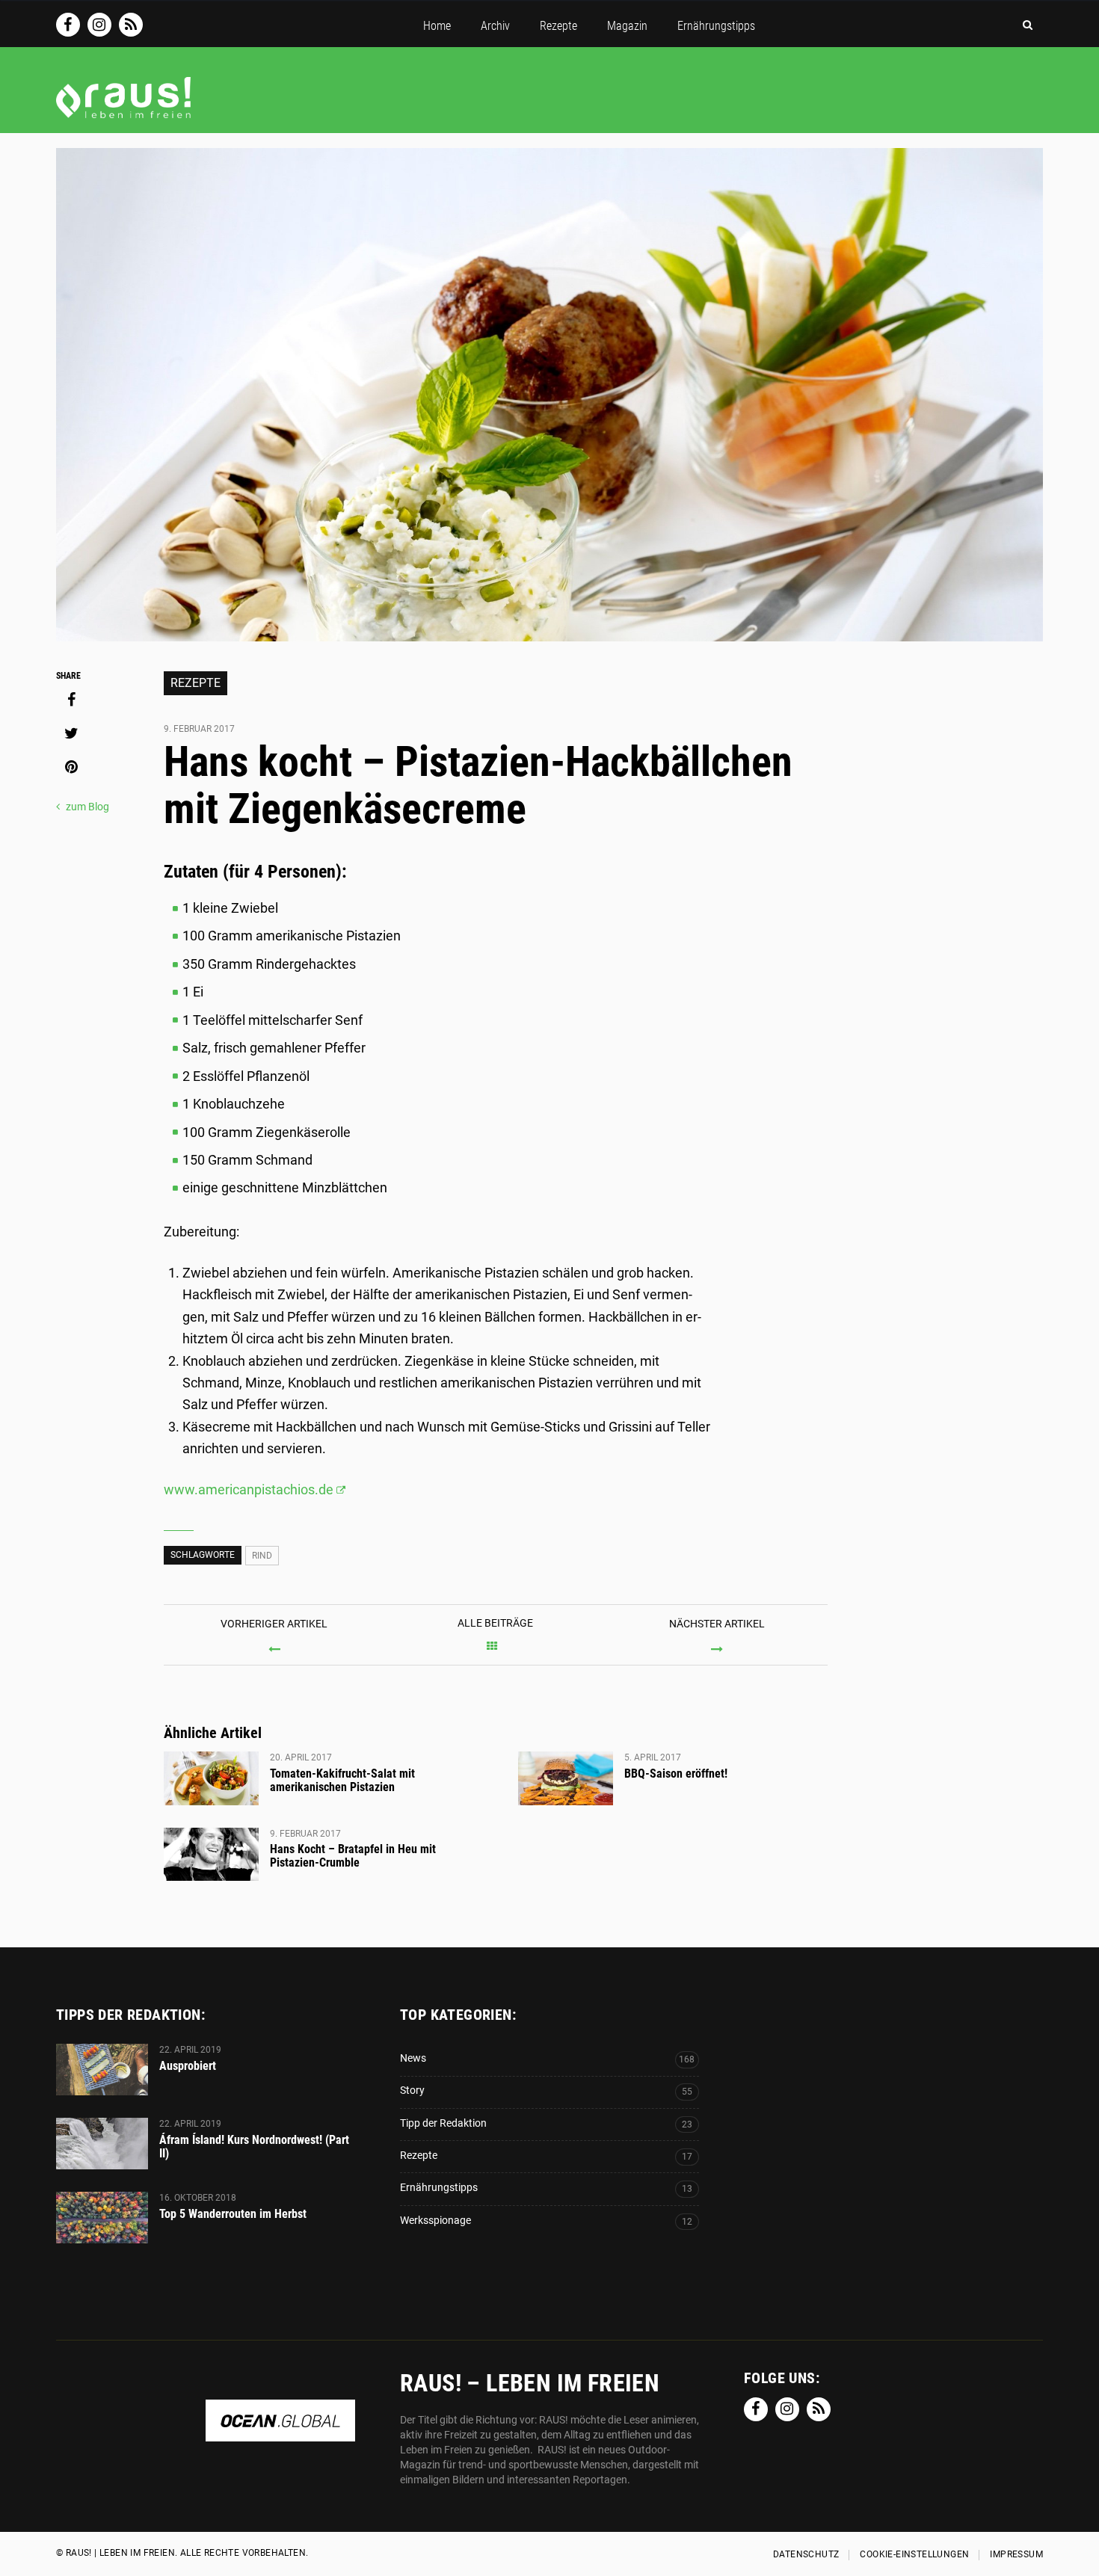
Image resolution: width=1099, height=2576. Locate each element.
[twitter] (71, 733)
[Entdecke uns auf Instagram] (99, 25)
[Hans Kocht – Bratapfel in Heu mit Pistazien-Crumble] (211, 1855)
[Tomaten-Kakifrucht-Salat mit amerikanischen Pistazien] (211, 1778)
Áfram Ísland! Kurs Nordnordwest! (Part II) (254, 2147)
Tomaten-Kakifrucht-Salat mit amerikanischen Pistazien (342, 1780)
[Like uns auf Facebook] (68, 25)
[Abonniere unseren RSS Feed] (131, 25)
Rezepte (196, 683)
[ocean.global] (280, 2434)
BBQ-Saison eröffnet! (676, 1774)
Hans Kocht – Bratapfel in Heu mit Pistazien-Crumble (353, 1856)
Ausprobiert (188, 2066)
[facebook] (71, 700)
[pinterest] (71, 767)
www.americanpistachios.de (249, 1489)
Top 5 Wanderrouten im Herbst (233, 2214)
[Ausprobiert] (102, 2070)
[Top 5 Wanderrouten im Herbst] (102, 2218)
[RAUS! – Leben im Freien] (123, 111)
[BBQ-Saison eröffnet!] (566, 1778)
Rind (262, 1556)
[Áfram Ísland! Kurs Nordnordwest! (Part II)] (102, 2144)
